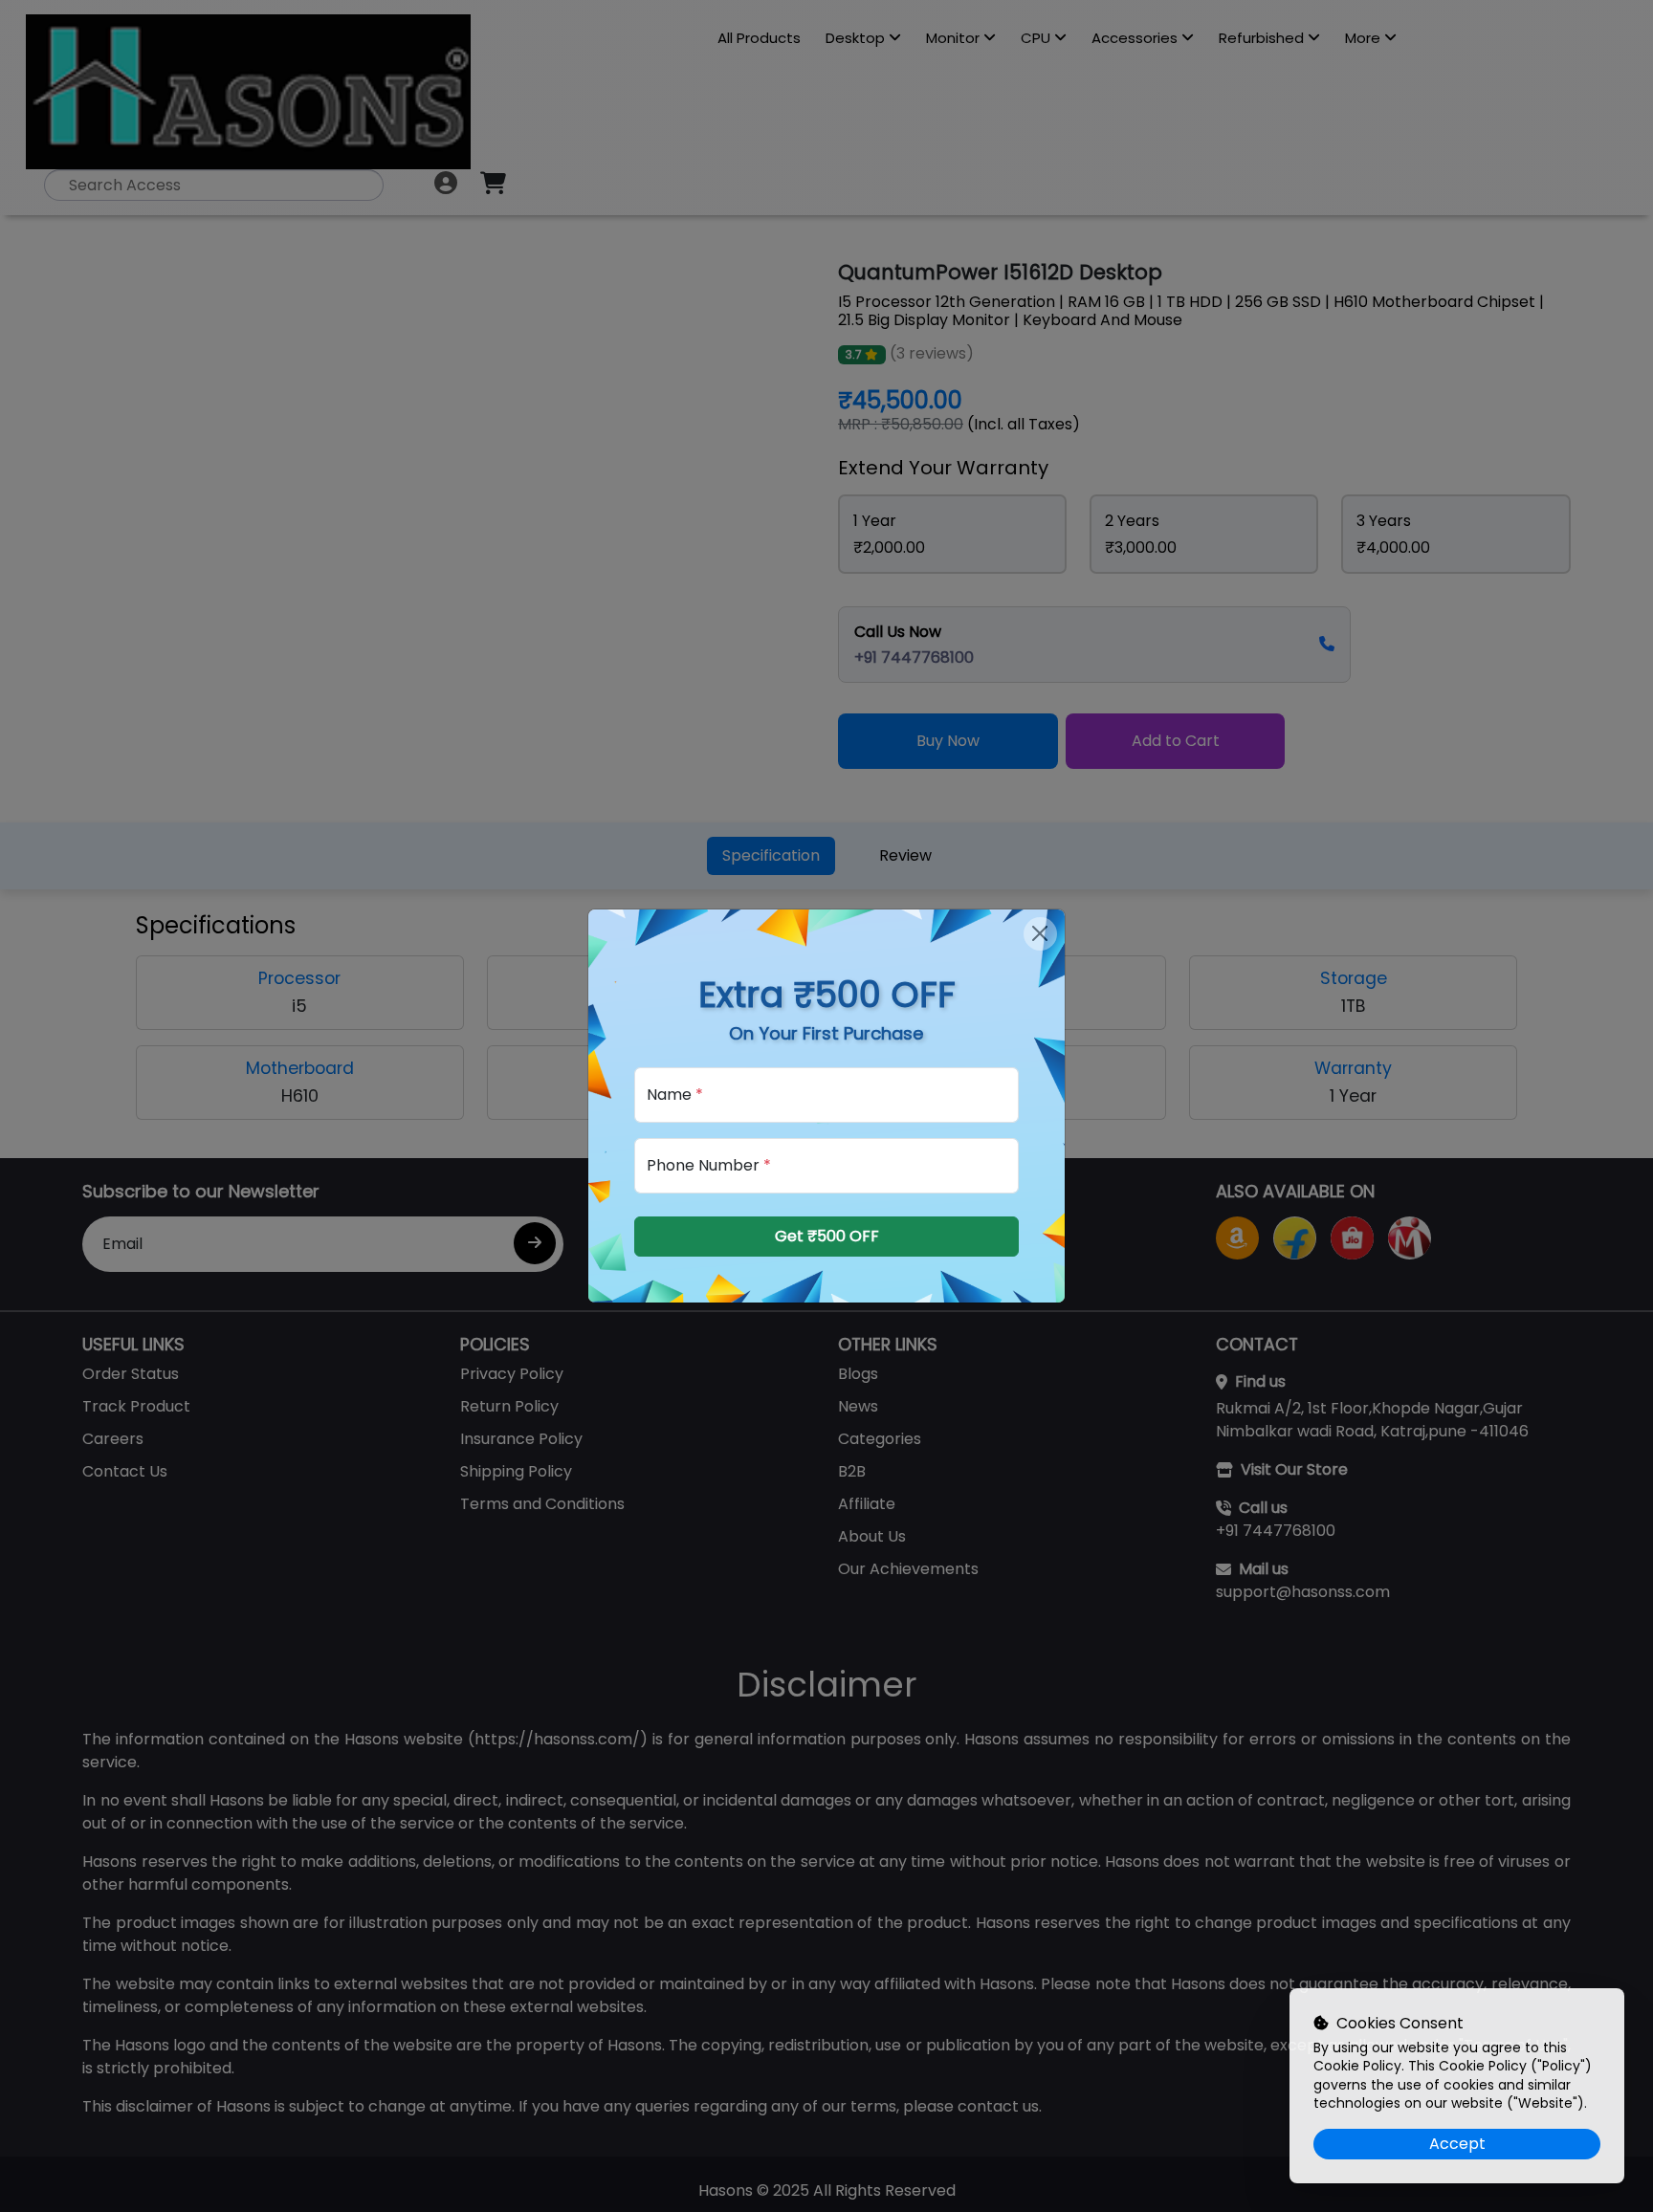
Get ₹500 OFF (827, 1236)
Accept (1457, 2144)
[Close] (1040, 934)
